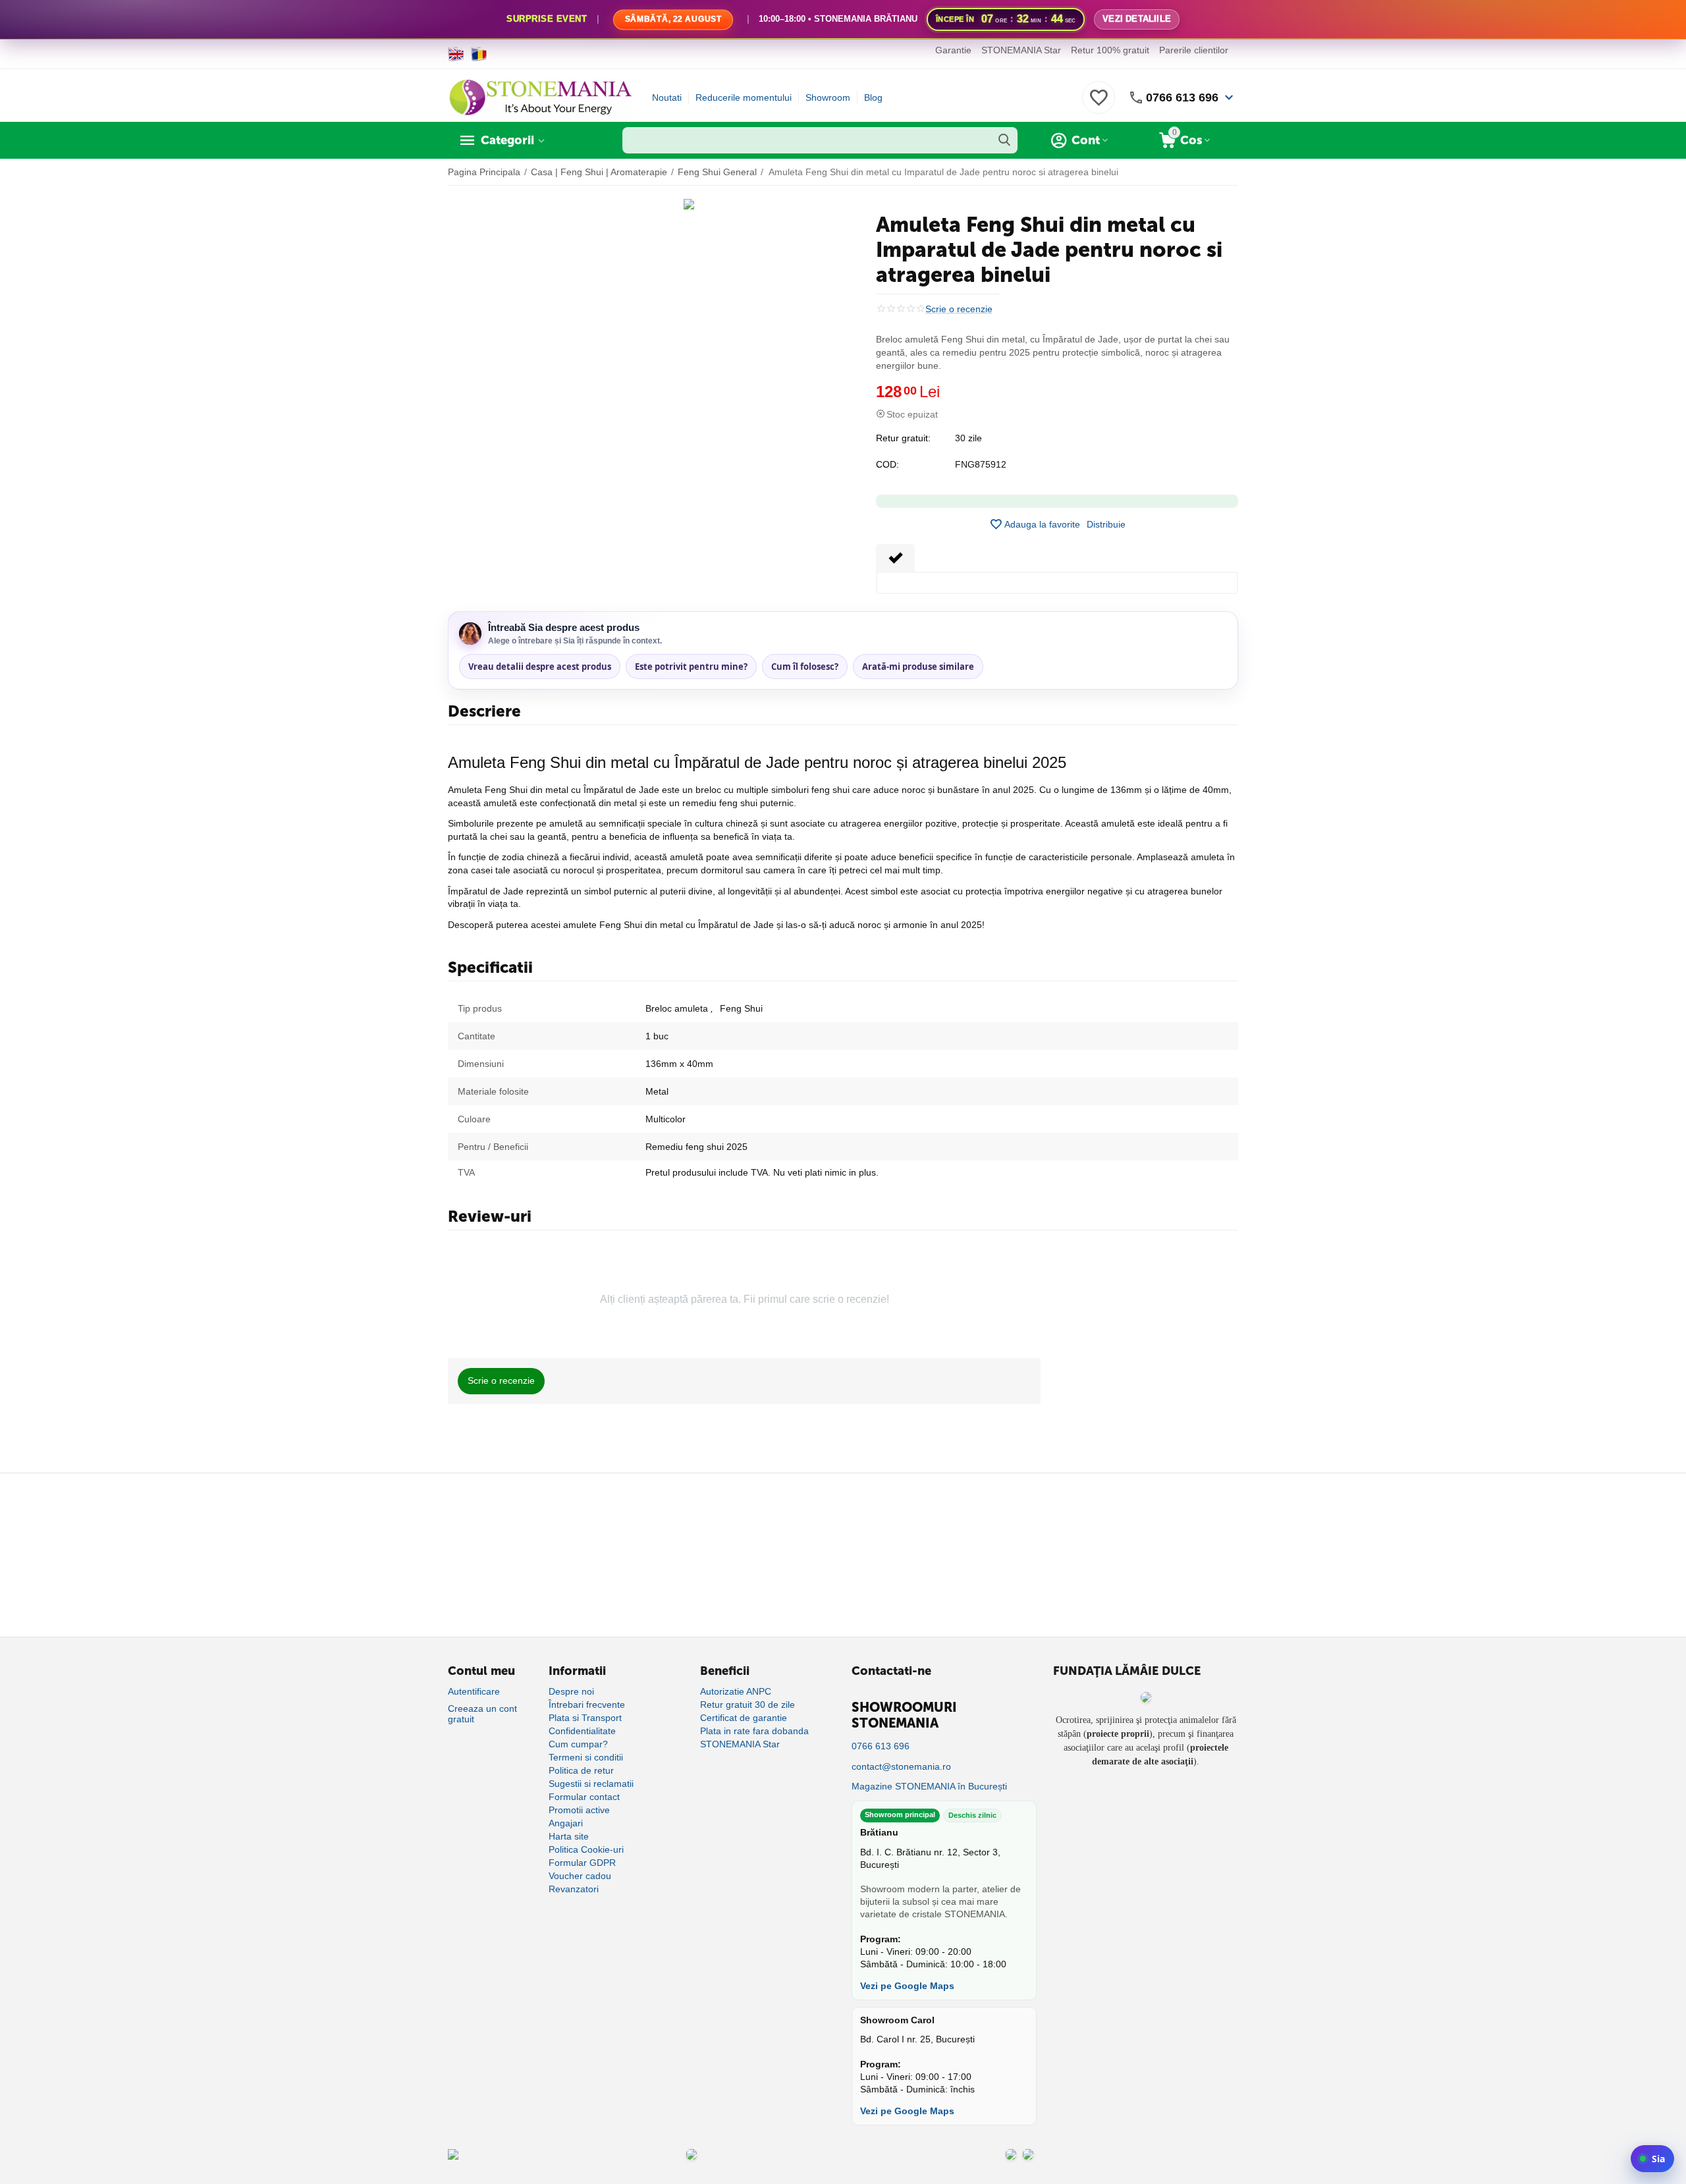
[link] (843, 20)
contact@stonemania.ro (901, 1766)
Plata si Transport (585, 1718)
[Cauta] (1004, 140)
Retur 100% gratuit (1110, 50)
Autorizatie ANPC (736, 1691)
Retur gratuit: (903, 438)
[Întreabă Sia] (1652, 2159)
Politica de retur (581, 1770)
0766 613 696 (1182, 97)
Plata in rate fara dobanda (754, 1731)
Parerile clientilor (1194, 50)
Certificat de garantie (744, 1718)
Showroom (828, 97)
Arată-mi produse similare (918, 667)
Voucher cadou (580, 1876)
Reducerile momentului (744, 97)
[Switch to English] (456, 54)
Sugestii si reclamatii (591, 1784)
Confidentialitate (582, 1731)
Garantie (953, 50)
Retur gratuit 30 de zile (748, 1705)
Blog (873, 97)
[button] (1106, 524)
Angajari (566, 1823)
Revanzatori (574, 1889)
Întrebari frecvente (587, 1705)
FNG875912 (981, 464)
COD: (887, 464)
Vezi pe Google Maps (907, 1986)
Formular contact (584, 1797)
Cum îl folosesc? (805, 667)
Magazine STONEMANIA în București (929, 1786)
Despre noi (571, 1691)
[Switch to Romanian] (479, 54)
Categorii (507, 140)
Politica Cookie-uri (586, 1849)
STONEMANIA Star (1021, 50)
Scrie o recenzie (959, 309)
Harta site (569, 1836)
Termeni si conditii (586, 1757)
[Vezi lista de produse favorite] (1099, 105)
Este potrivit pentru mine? (691, 667)
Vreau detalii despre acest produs (540, 667)
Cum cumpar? (578, 1744)
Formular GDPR (582, 1863)
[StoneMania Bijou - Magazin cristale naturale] (540, 97)
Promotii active (579, 1810)
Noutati (667, 97)
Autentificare (474, 1691)
